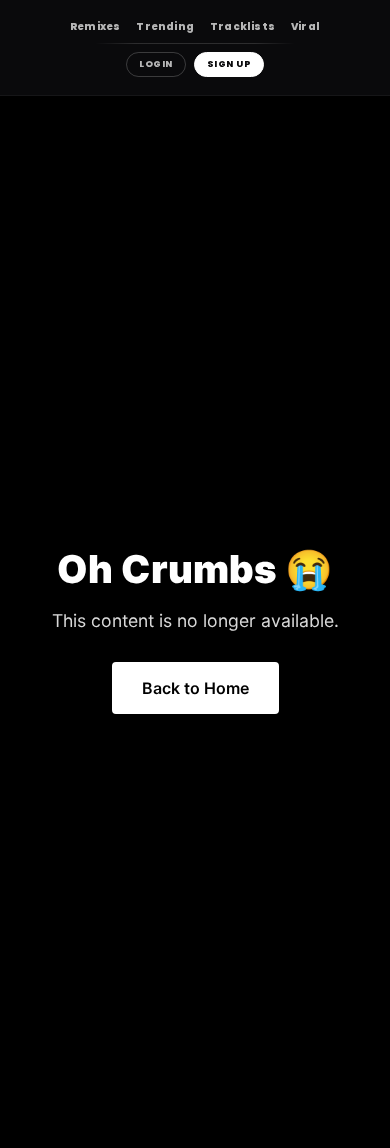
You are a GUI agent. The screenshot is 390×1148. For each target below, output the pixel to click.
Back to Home (195, 688)
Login (156, 64)
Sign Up (229, 64)
